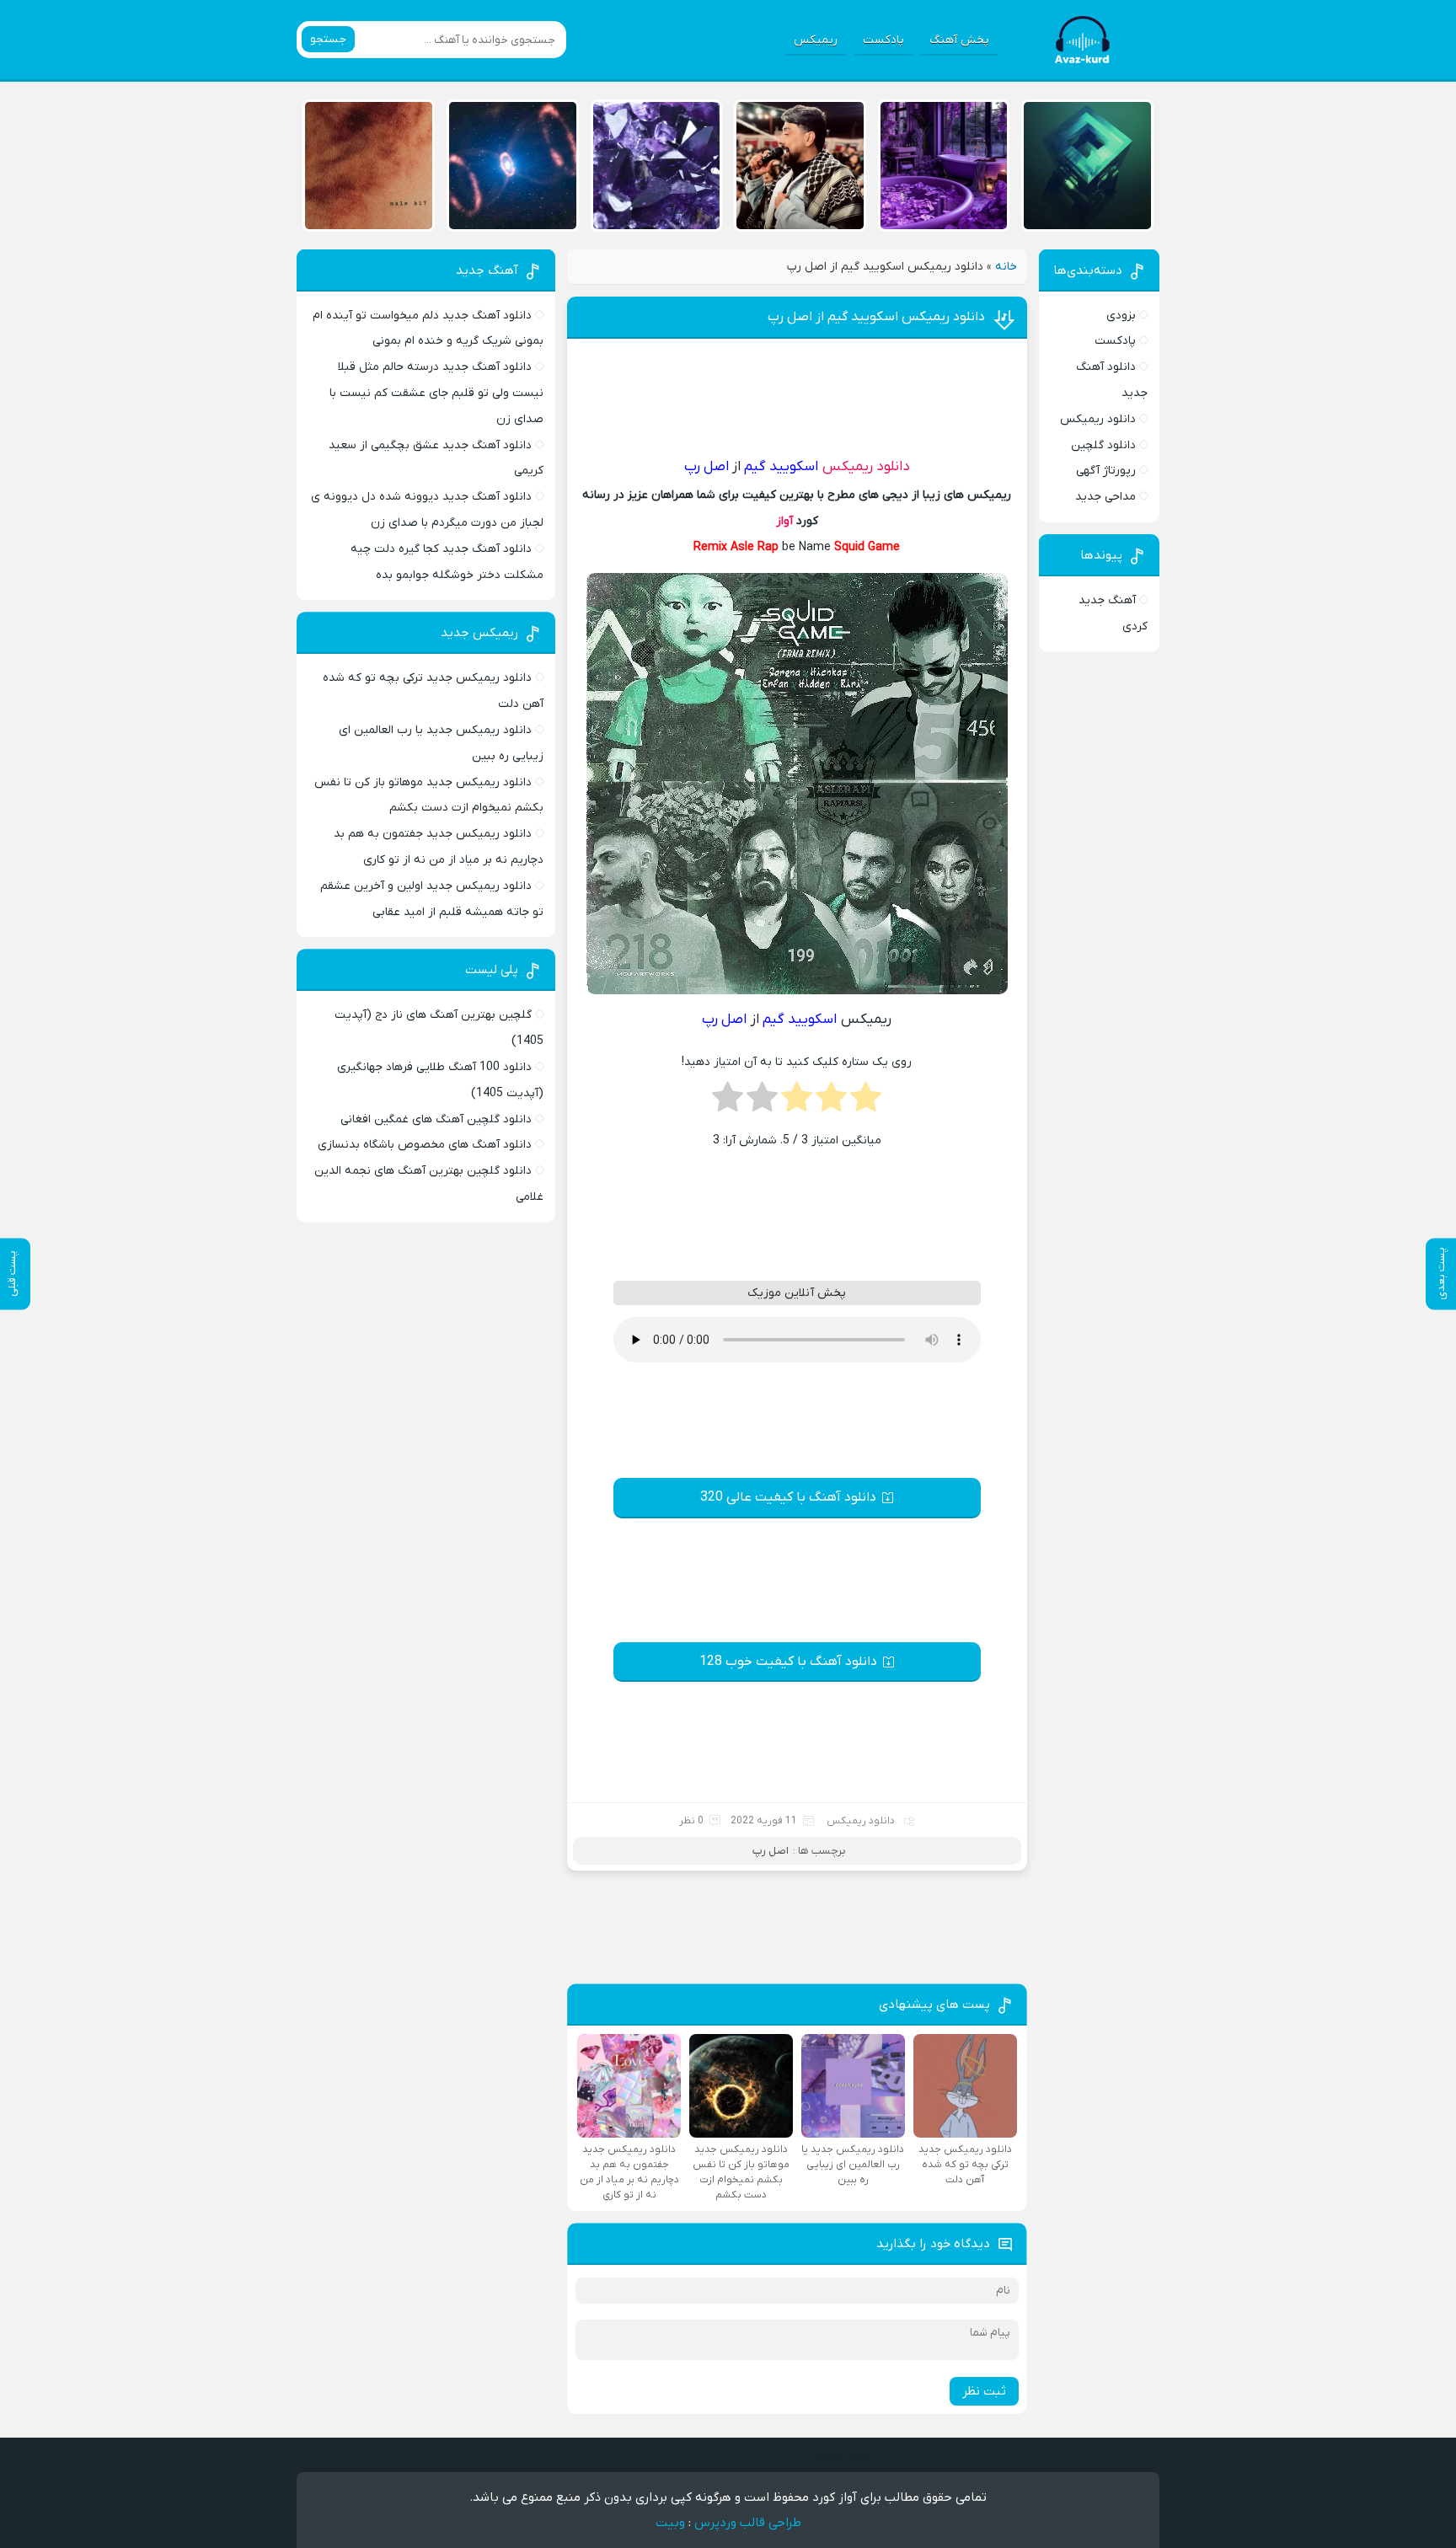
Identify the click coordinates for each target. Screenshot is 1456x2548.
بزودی (1121, 316)
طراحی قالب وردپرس (748, 2523)
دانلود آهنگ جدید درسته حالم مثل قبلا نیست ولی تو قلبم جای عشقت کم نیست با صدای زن (436, 393)
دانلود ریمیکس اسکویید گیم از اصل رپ (876, 317)
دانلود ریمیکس (866, 467)
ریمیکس (816, 40)
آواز (784, 521)
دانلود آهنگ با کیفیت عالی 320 (788, 1497)
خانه (1006, 267)
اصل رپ (771, 1851)
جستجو (328, 39)
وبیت (670, 2523)
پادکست (883, 40)
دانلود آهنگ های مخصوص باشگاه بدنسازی (425, 1145)
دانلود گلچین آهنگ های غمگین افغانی (436, 1119)
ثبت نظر (984, 2391)
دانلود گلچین (1103, 445)
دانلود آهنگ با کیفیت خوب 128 (788, 1662)
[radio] (866, 1102)
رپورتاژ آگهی (1106, 471)
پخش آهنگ (959, 40)
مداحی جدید (1105, 497)
